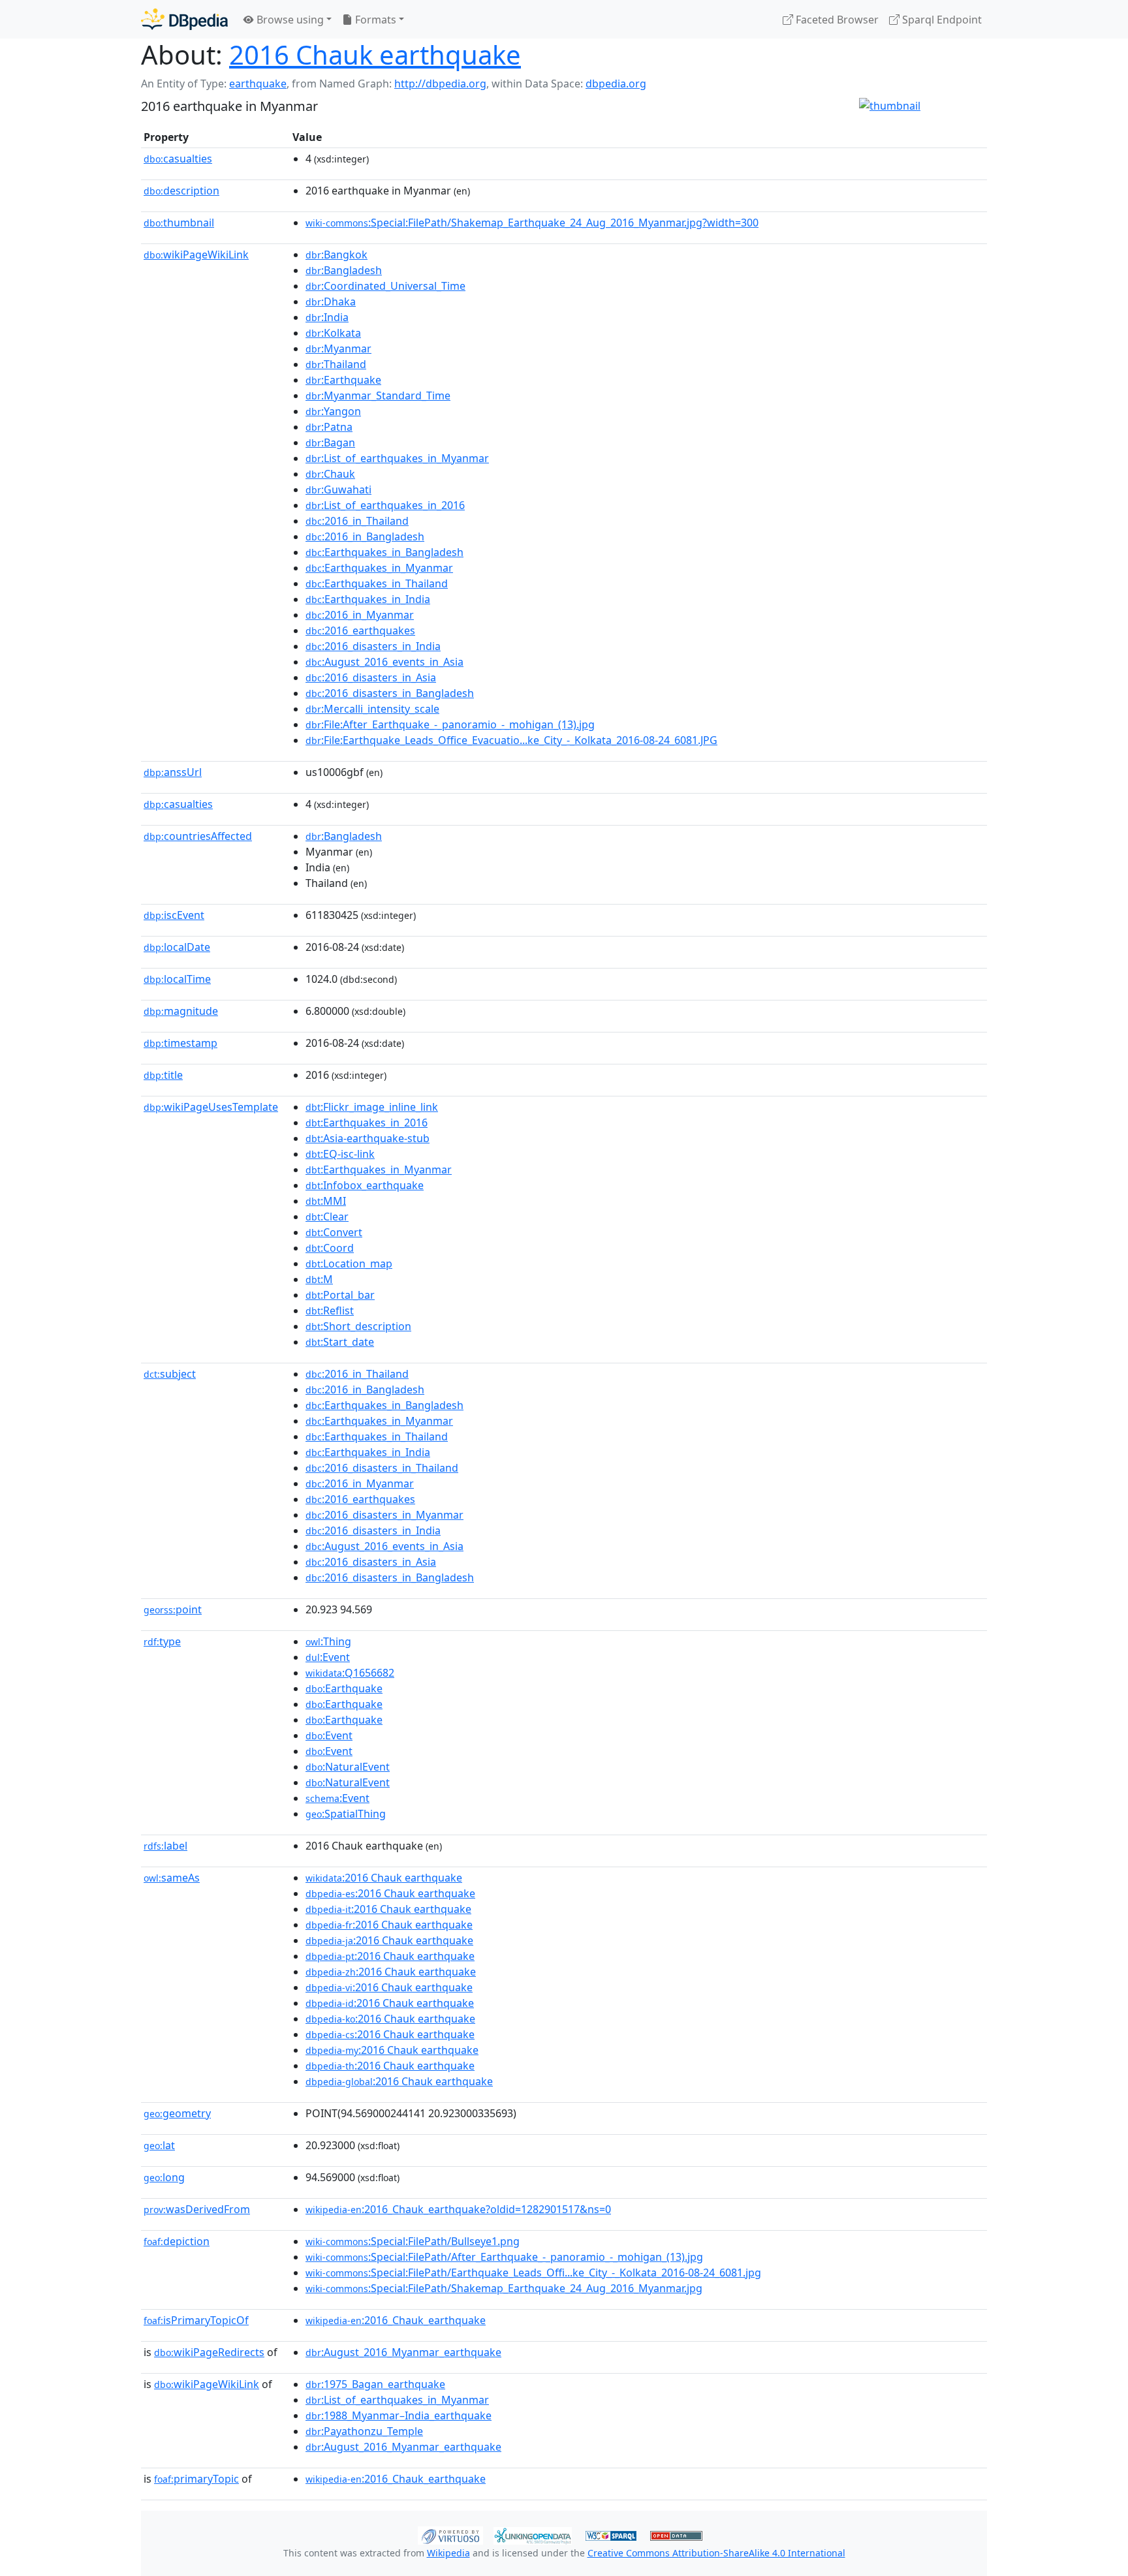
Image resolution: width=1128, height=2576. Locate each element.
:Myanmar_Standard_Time (378, 396)
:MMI (326, 1201)
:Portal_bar (340, 1295)
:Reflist (330, 1311)
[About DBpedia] (184, 19)
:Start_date (340, 1342)
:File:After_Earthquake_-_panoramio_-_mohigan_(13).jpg (450, 724)
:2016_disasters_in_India (373, 646)
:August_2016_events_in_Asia (384, 662)
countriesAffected (198, 836)
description (181, 191)
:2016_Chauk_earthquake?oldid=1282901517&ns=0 (458, 2209)
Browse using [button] (289, 20)
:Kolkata (333, 333)
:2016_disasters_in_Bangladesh (390, 693)
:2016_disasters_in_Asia (371, 677)
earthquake (258, 84)
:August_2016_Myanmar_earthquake (403, 2352)
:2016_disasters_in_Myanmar (384, 1515)
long (164, 2177)
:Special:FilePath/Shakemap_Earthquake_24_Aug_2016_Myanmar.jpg (504, 2288)
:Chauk (330, 474)
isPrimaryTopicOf (196, 2320)
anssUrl (173, 772)
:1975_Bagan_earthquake (375, 2384)
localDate (177, 947)
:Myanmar (338, 349)
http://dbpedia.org (440, 84)
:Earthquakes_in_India (368, 599)
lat (159, 2145)
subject (170, 1374)
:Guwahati (338, 489)
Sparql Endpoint (941, 20)
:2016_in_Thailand (357, 521)
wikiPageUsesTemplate (211, 1107)
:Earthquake (343, 380)
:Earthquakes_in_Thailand (377, 583)
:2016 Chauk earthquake (384, 1878)
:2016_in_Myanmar (360, 615)
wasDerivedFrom (197, 2209)
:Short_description (358, 1326)
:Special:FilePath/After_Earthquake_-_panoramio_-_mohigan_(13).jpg (504, 2257)
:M (319, 1279)
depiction (177, 2241)
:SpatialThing (346, 1814)
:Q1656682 (350, 1673)
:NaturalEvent (348, 1767)
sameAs (172, 1878)
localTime (177, 979)
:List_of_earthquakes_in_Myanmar (397, 458)
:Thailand (336, 364)
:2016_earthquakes (360, 630)
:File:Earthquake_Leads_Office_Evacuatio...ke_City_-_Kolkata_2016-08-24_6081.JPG (511, 740)
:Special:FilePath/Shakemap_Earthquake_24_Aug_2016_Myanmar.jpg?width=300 (532, 223)
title (163, 1075)
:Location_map (349, 1264)
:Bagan (330, 442)
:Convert (334, 1232)
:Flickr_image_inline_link (372, 1107)
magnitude (181, 1011)
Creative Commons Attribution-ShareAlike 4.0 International (716, 2553)
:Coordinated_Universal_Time (385, 286)
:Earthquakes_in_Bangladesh (384, 552)
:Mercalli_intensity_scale (372, 709)
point (173, 1609)
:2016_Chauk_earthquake (396, 2320)
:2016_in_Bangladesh (365, 536)
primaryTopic (196, 2479)
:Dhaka (331, 302)
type (162, 1641)
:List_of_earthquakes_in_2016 (385, 505)
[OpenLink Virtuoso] (450, 2534)
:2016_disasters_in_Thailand (382, 1468)
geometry (177, 2113)
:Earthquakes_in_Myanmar (379, 568)
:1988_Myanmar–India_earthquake (399, 2415)
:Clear (327, 1217)
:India (327, 317)
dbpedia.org (616, 84)
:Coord (330, 1248)
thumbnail (179, 223)
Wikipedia (448, 2553)
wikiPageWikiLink (196, 255)
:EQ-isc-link (340, 1154)
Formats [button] (374, 20)
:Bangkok (337, 255)
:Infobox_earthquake (365, 1185)
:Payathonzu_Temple (364, 2431)
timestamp (180, 1043)
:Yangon (333, 411)
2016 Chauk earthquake (375, 54)
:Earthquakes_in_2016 (367, 1123)
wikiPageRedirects (209, 2352)
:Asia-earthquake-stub (368, 1138)
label (165, 1846)
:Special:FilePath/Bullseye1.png (413, 2241)
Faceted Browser (836, 20)
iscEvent (174, 915)
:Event (328, 1657)
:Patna (329, 427)
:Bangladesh (344, 270)
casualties (178, 159)
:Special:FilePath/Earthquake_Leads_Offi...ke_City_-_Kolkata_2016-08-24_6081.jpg (533, 2273)
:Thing (328, 1641)
